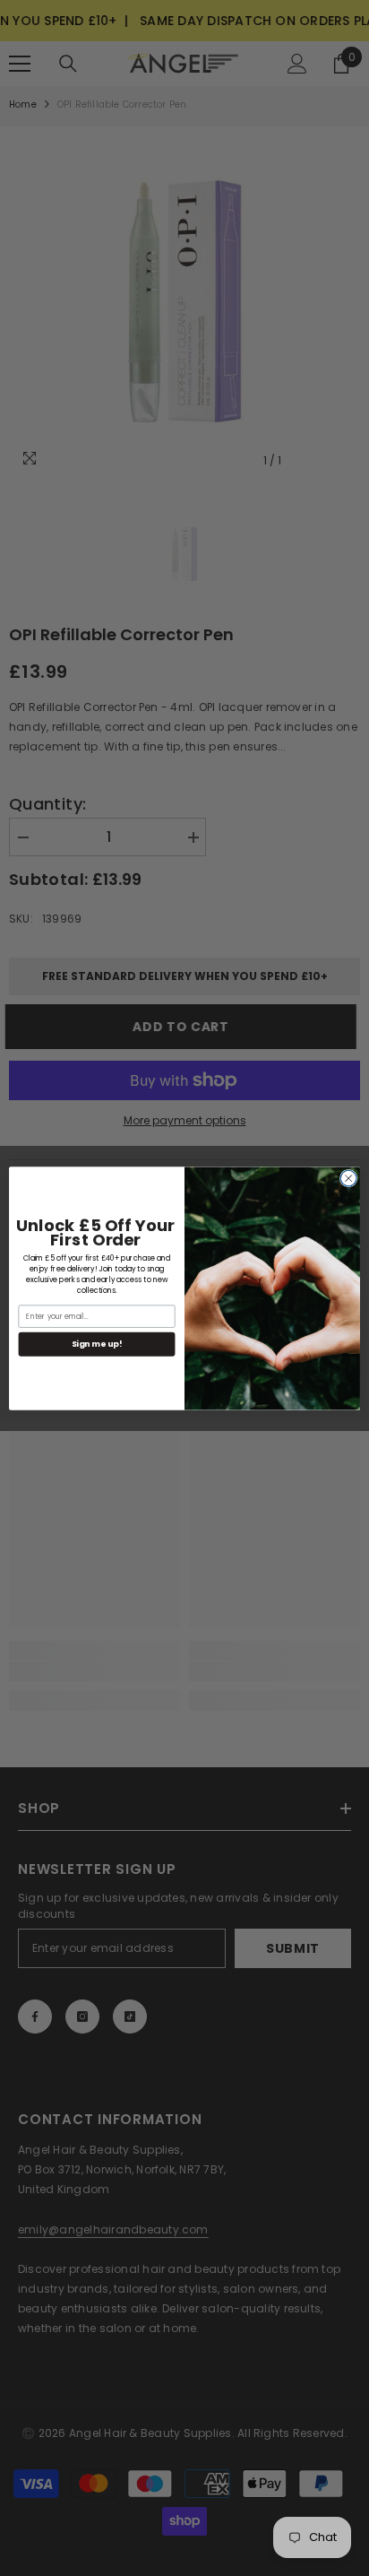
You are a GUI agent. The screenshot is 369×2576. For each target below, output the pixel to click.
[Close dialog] (348, 1178)
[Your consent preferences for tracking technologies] (354, 1932)
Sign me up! (97, 1344)
